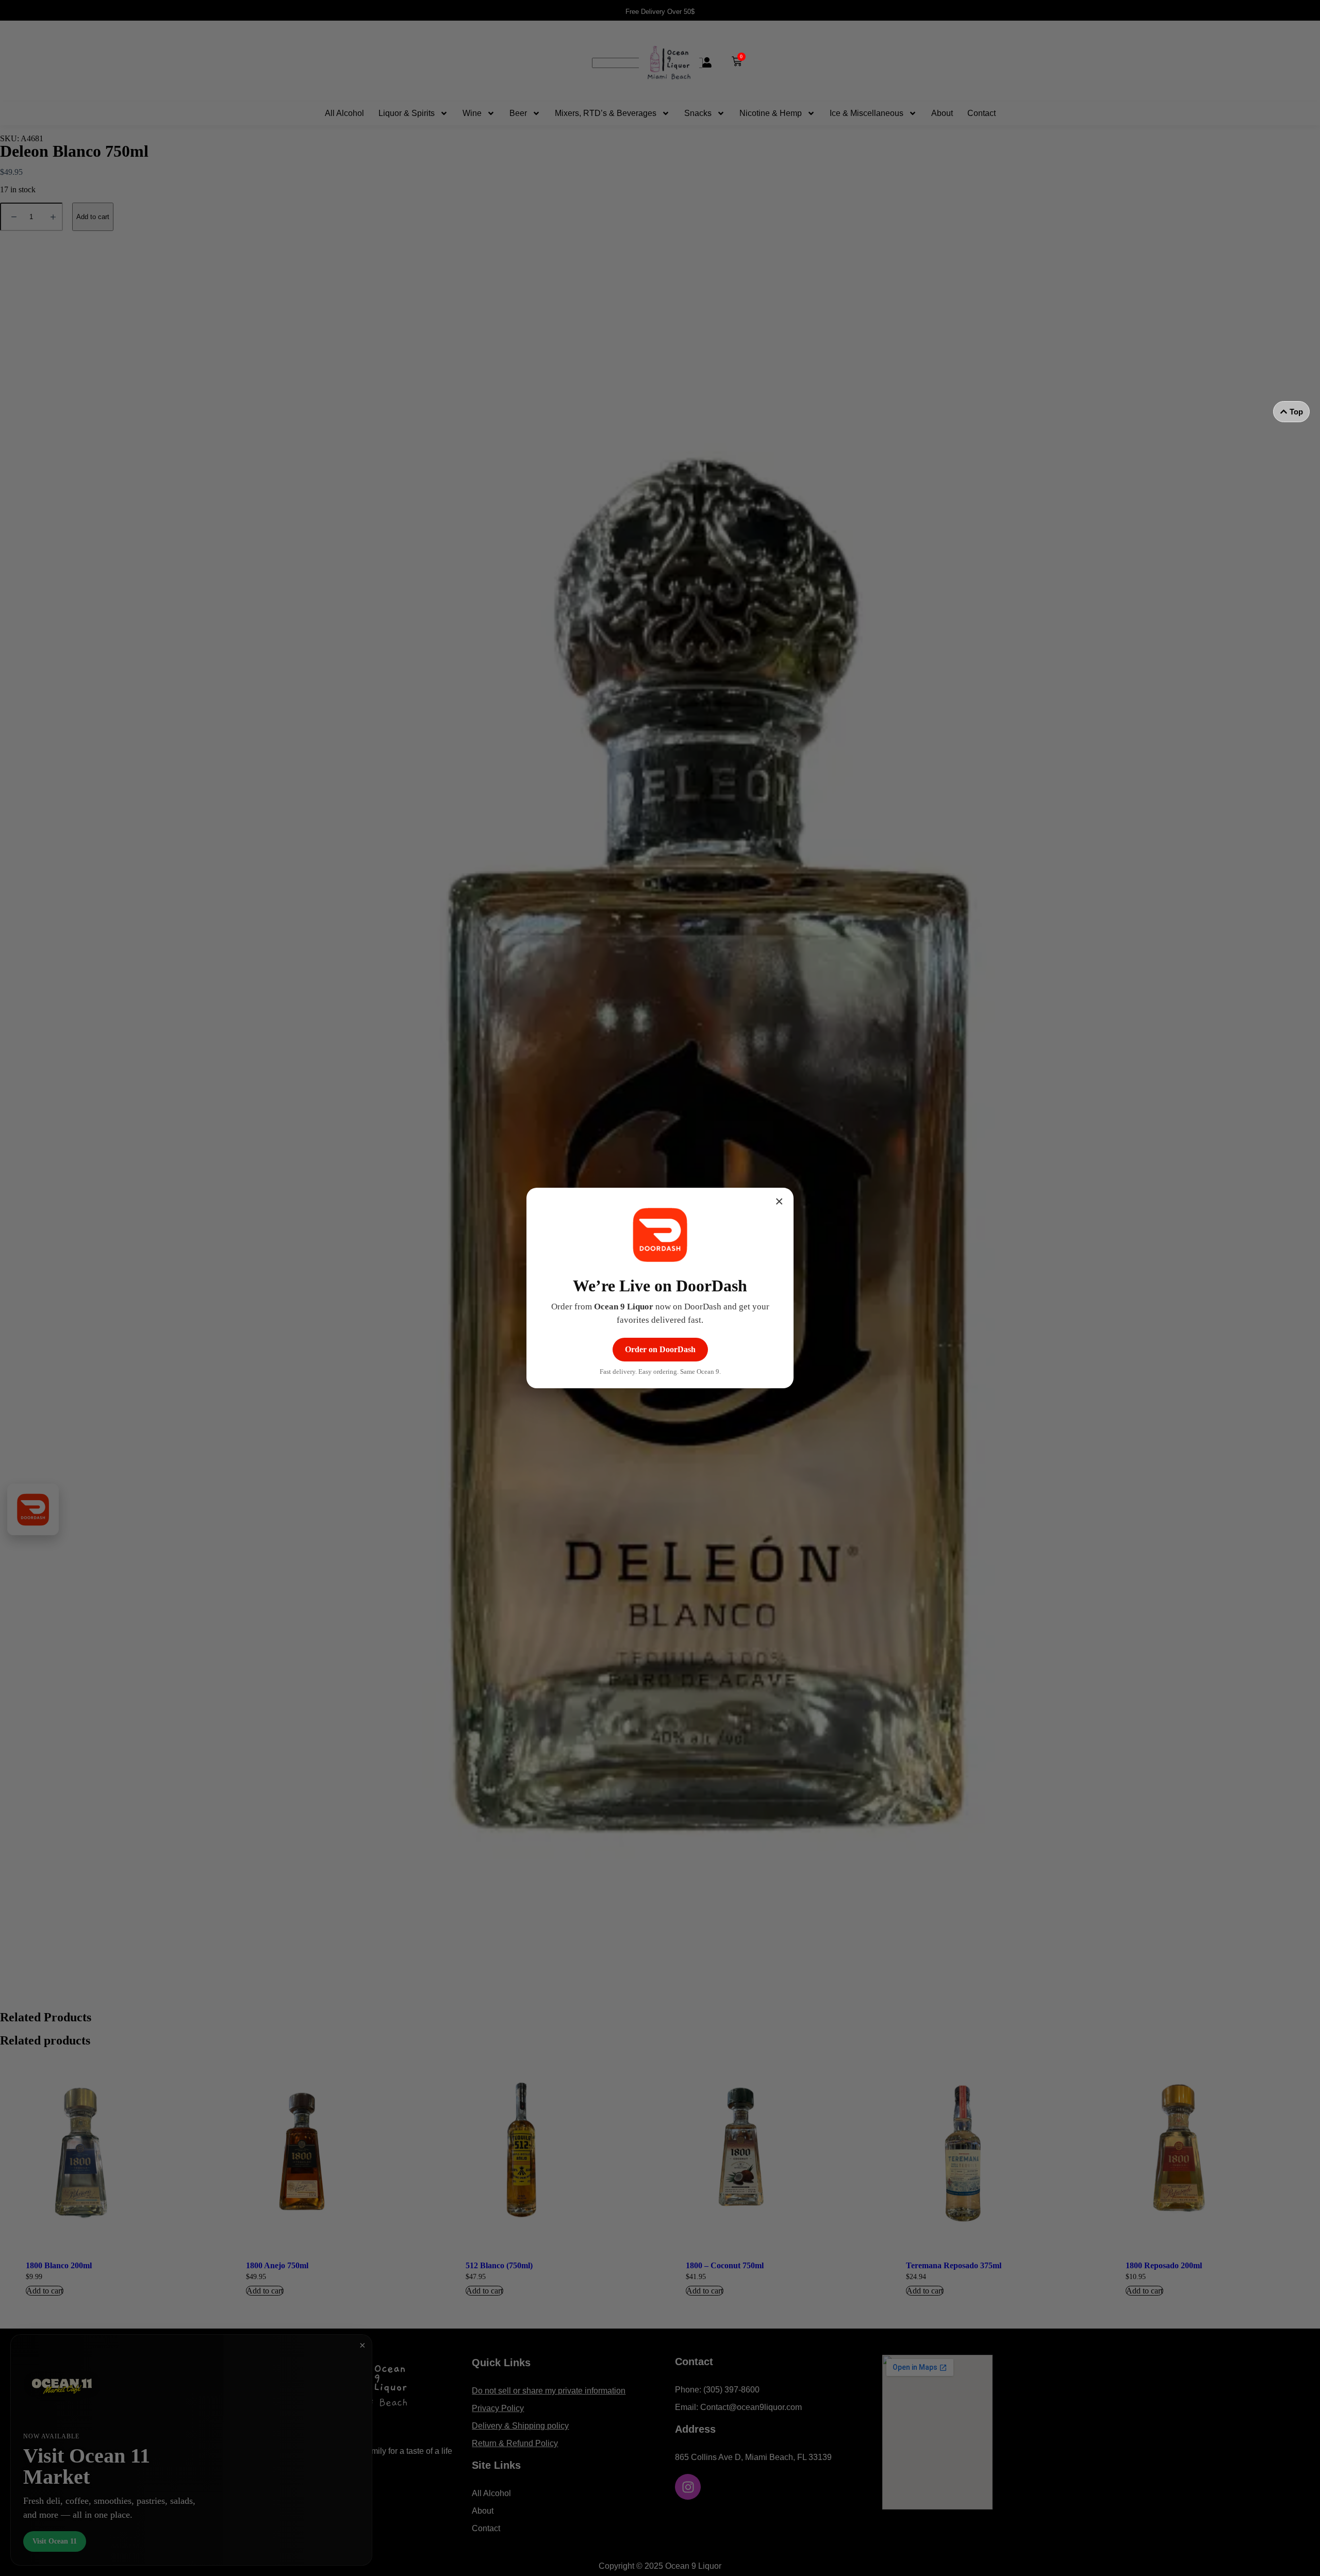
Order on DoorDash (660, 1349)
